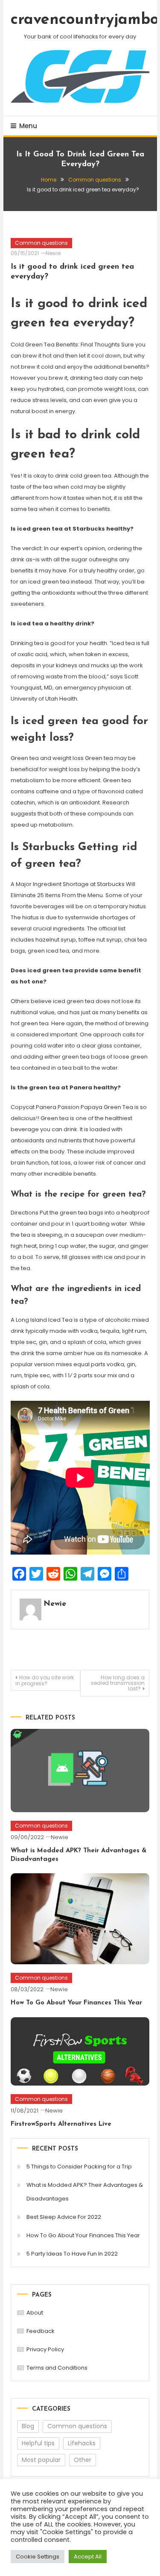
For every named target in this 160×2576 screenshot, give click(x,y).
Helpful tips (38, 2443)
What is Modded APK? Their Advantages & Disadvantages (85, 2192)
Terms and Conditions (57, 2368)
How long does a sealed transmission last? (118, 1683)
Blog (28, 2426)
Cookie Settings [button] (38, 2557)
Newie (53, 253)
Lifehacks (82, 2443)
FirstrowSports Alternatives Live (61, 2124)
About (35, 2313)
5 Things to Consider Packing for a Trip (79, 2167)
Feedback (41, 2331)
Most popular (41, 2460)
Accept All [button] (88, 2557)
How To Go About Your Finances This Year (76, 2003)
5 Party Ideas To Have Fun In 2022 (72, 2254)
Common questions (41, 243)
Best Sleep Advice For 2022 (64, 2217)
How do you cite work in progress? (45, 1680)
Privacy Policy (45, 2349)
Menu (28, 126)
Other (83, 2460)
